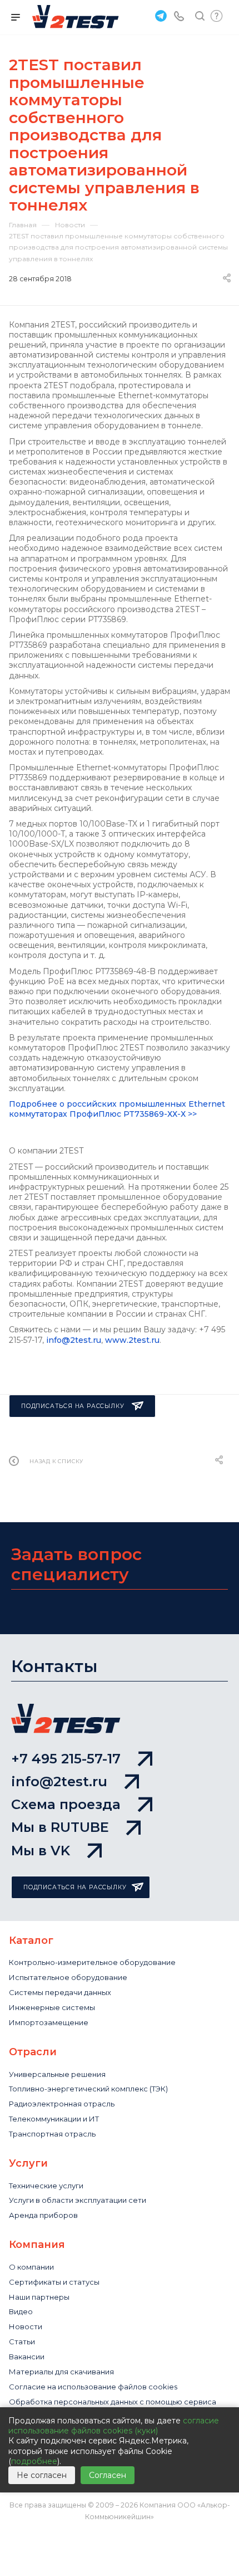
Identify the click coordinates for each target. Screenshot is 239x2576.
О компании (31, 2267)
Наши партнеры (39, 2297)
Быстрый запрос (217, 16)
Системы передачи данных (60, 1992)
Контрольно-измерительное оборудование (92, 1962)
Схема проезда (66, 1804)
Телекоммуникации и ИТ (54, 2119)
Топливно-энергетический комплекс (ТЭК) (88, 2089)
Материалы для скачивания (61, 2372)
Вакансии (27, 2357)
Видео (21, 2311)
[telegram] (160, 15)
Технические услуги (46, 2186)
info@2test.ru (74, 1340)
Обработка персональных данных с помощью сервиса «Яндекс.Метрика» (113, 2406)
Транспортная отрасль (52, 2134)
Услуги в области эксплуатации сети (78, 2200)
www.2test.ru (132, 1340)
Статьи (22, 2342)
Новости (26, 2326)
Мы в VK (41, 1851)
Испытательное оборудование (68, 1977)
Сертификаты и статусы (54, 2282)
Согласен (108, 2475)
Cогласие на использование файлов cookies (93, 2387)
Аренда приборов (43, 2215)
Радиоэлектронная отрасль (62, 2104)
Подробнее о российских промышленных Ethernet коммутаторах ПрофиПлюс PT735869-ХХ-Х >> (117, 1109)
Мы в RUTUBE (60, 1827)
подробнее (34, 2461)
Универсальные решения (57, 2074)
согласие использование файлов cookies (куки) (114, 2426)
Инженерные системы (52, 2007)
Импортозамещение (49, 2022)
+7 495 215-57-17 (66, 1759)
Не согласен (42, 2475)
